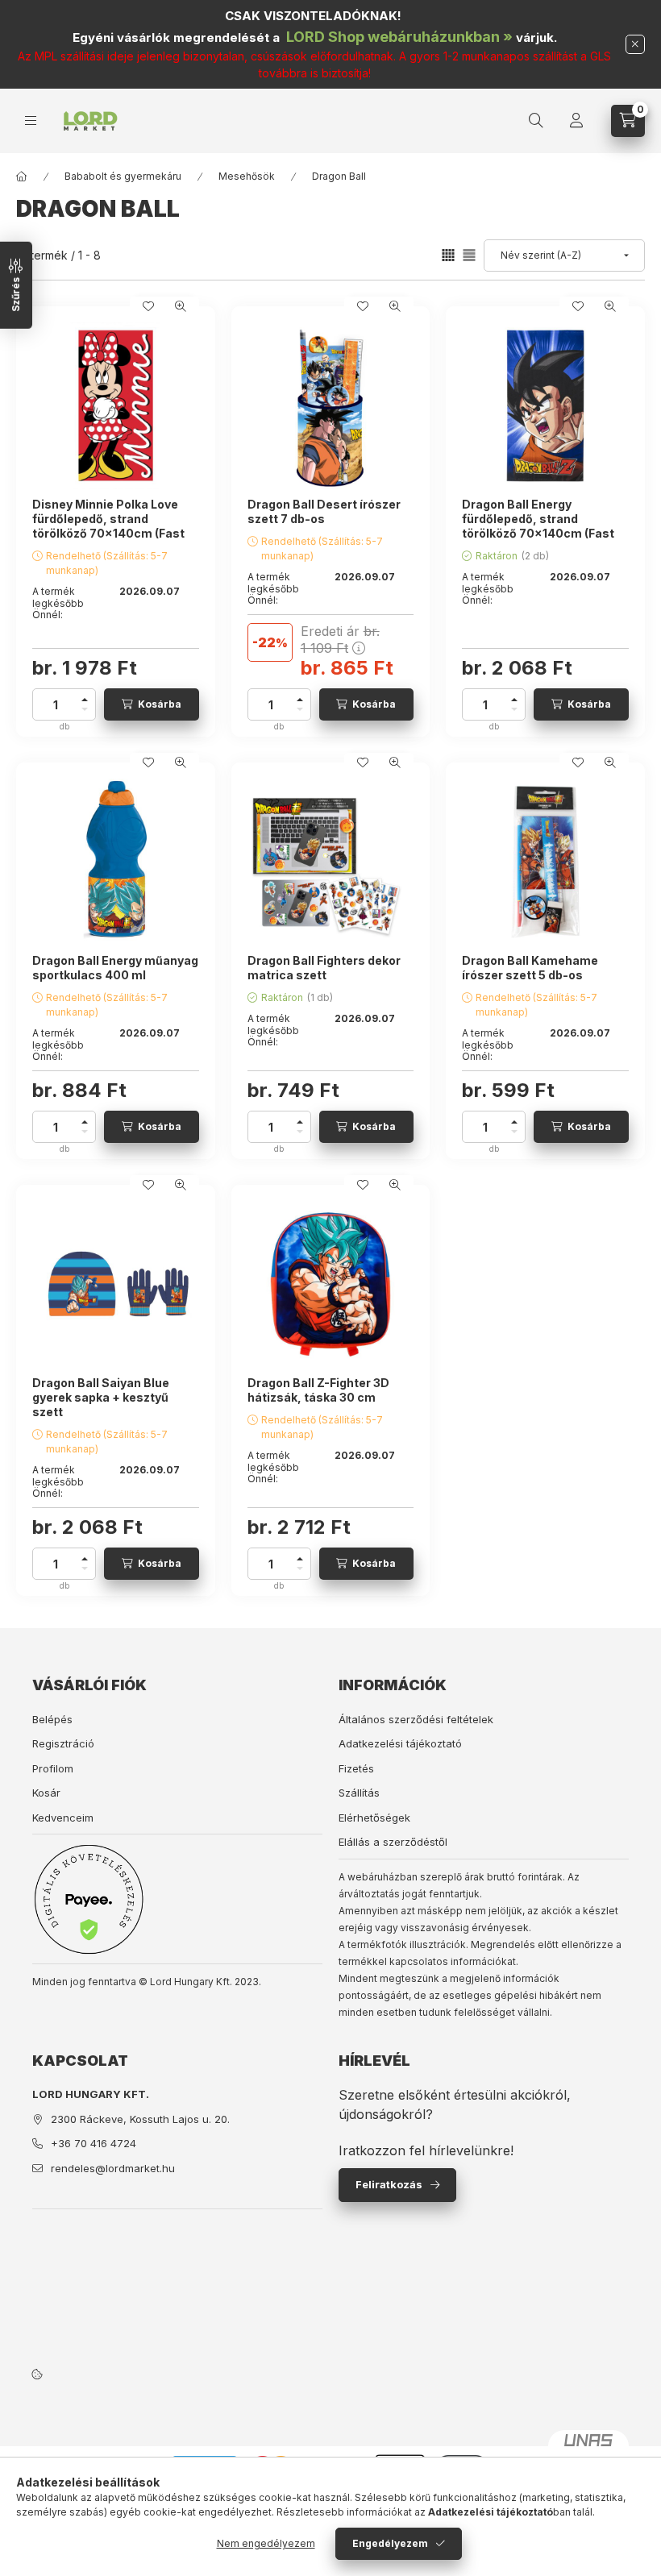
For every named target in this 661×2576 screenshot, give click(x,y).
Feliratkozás (389, 2184)
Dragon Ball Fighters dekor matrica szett (324, 968)
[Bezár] (635, 44)
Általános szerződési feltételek (416, 1719)
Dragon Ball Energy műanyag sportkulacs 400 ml (115, 968)
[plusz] (85, 697)
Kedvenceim (63, 1818)
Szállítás (359, 1793)
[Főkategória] (22, 177)
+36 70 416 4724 (94, 2143)
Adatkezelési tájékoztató (400, 1743)
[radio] (469, 255)
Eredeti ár (340, 640)
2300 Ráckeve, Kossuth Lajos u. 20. (140, 2119)
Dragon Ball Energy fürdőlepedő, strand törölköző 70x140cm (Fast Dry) (538, 526)
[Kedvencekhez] (148, 306)
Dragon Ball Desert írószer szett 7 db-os (324, 511)
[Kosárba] (152, 704)
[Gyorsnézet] (181, 306)
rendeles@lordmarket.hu (113, 2168)
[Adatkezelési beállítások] (37, 2374)
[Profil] (576, 121)
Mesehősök (247, 176)
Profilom (53, 1768)
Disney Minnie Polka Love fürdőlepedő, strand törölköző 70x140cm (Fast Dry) (108, 526)
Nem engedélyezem (266, 2543)
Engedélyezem (390, 2543)
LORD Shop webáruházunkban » (399, 37)
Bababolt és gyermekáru (123, 176)
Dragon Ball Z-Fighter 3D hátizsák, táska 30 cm (318, 1390)
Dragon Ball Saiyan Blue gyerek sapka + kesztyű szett (101, 1397)
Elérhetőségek (374, 1818)
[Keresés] (536, 121)
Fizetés (356, 1768)
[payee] (89, 1899)
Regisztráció (63, 1743)
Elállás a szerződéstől (393, 1842)
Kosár (46, 1793)
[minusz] (85, 712)
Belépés (52, 1719)
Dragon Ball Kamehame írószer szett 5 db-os (530, 968)
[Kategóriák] (31, 120)
